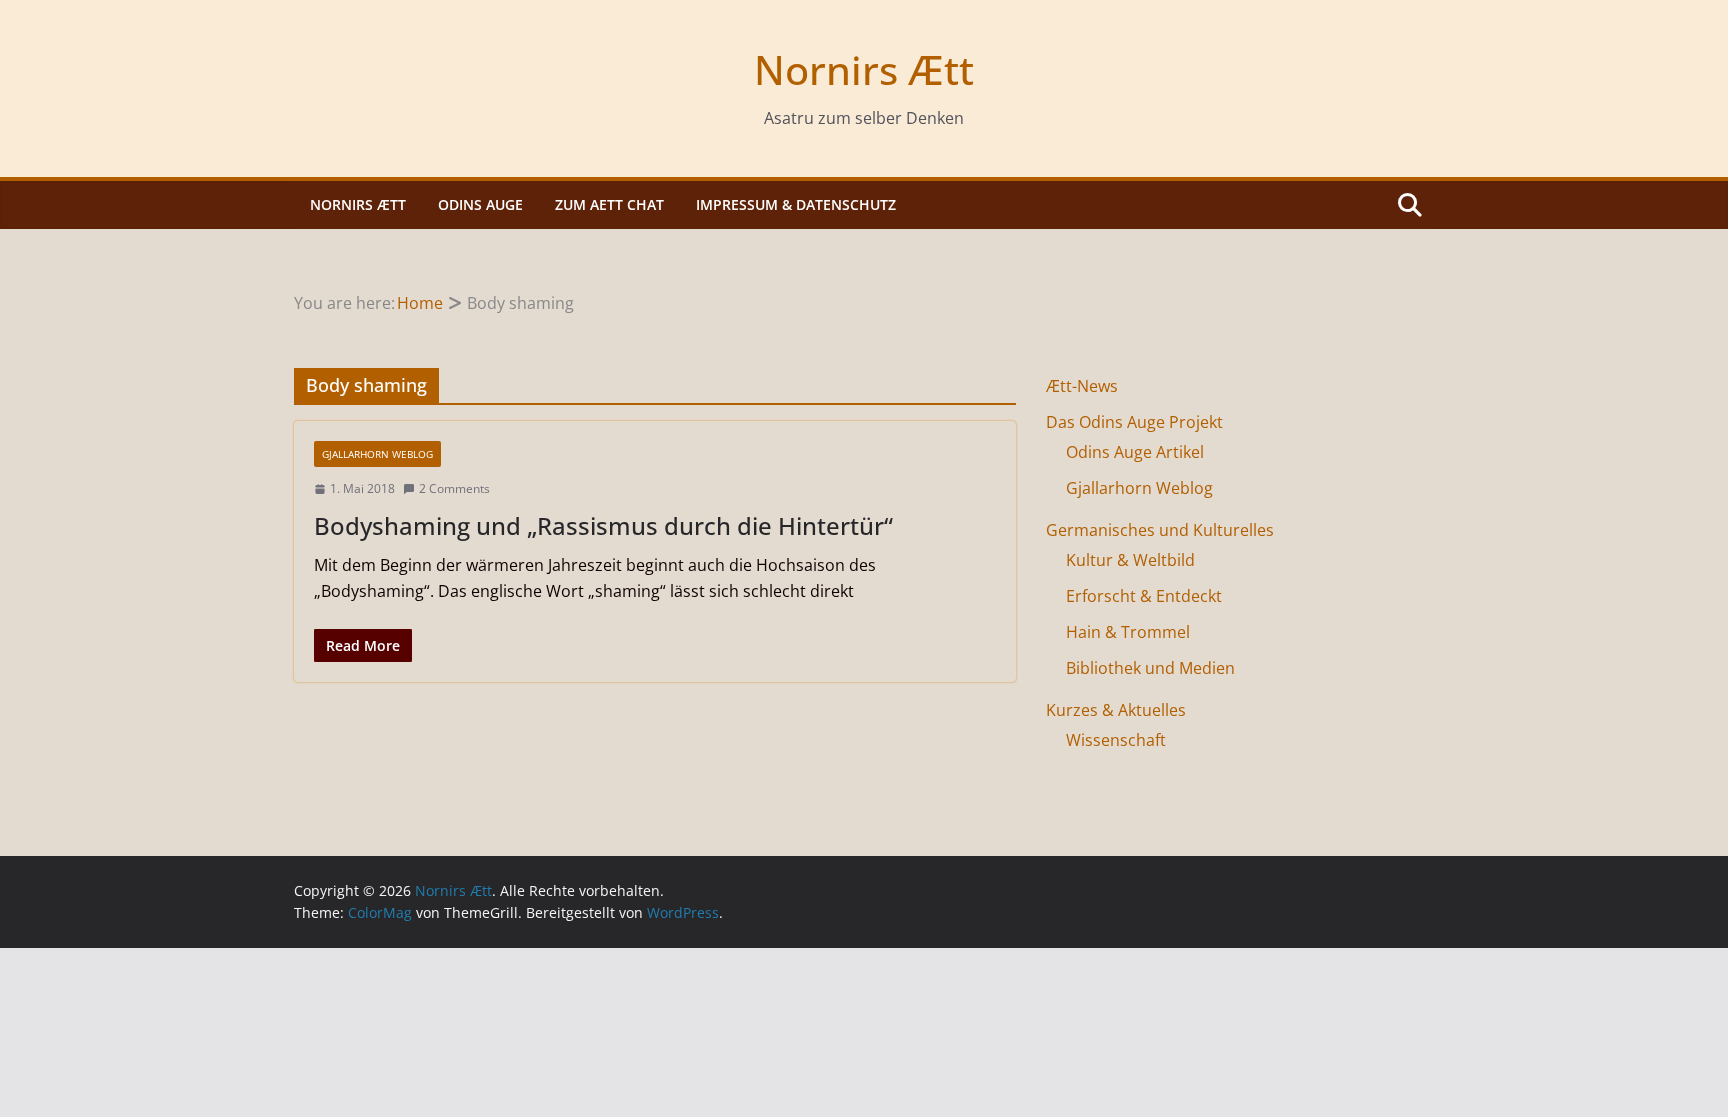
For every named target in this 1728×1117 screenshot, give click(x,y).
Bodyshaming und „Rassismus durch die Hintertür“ (603, 525)
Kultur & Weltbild (1130, 560)
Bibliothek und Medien (1150, 668)
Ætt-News (1082, 386)
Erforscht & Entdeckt (1144, 596)
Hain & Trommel (1128, 632)
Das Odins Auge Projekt (1134, 422)
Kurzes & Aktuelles (1116, 710)
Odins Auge (480, 204)
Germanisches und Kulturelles (1160, 530)
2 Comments (454, 488)
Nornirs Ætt (864, 69)
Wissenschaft (1116, 740)
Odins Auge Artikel (1135, 452)
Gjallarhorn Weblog (377, 454)
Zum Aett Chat (609, 204)
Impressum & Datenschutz (796, 204)
